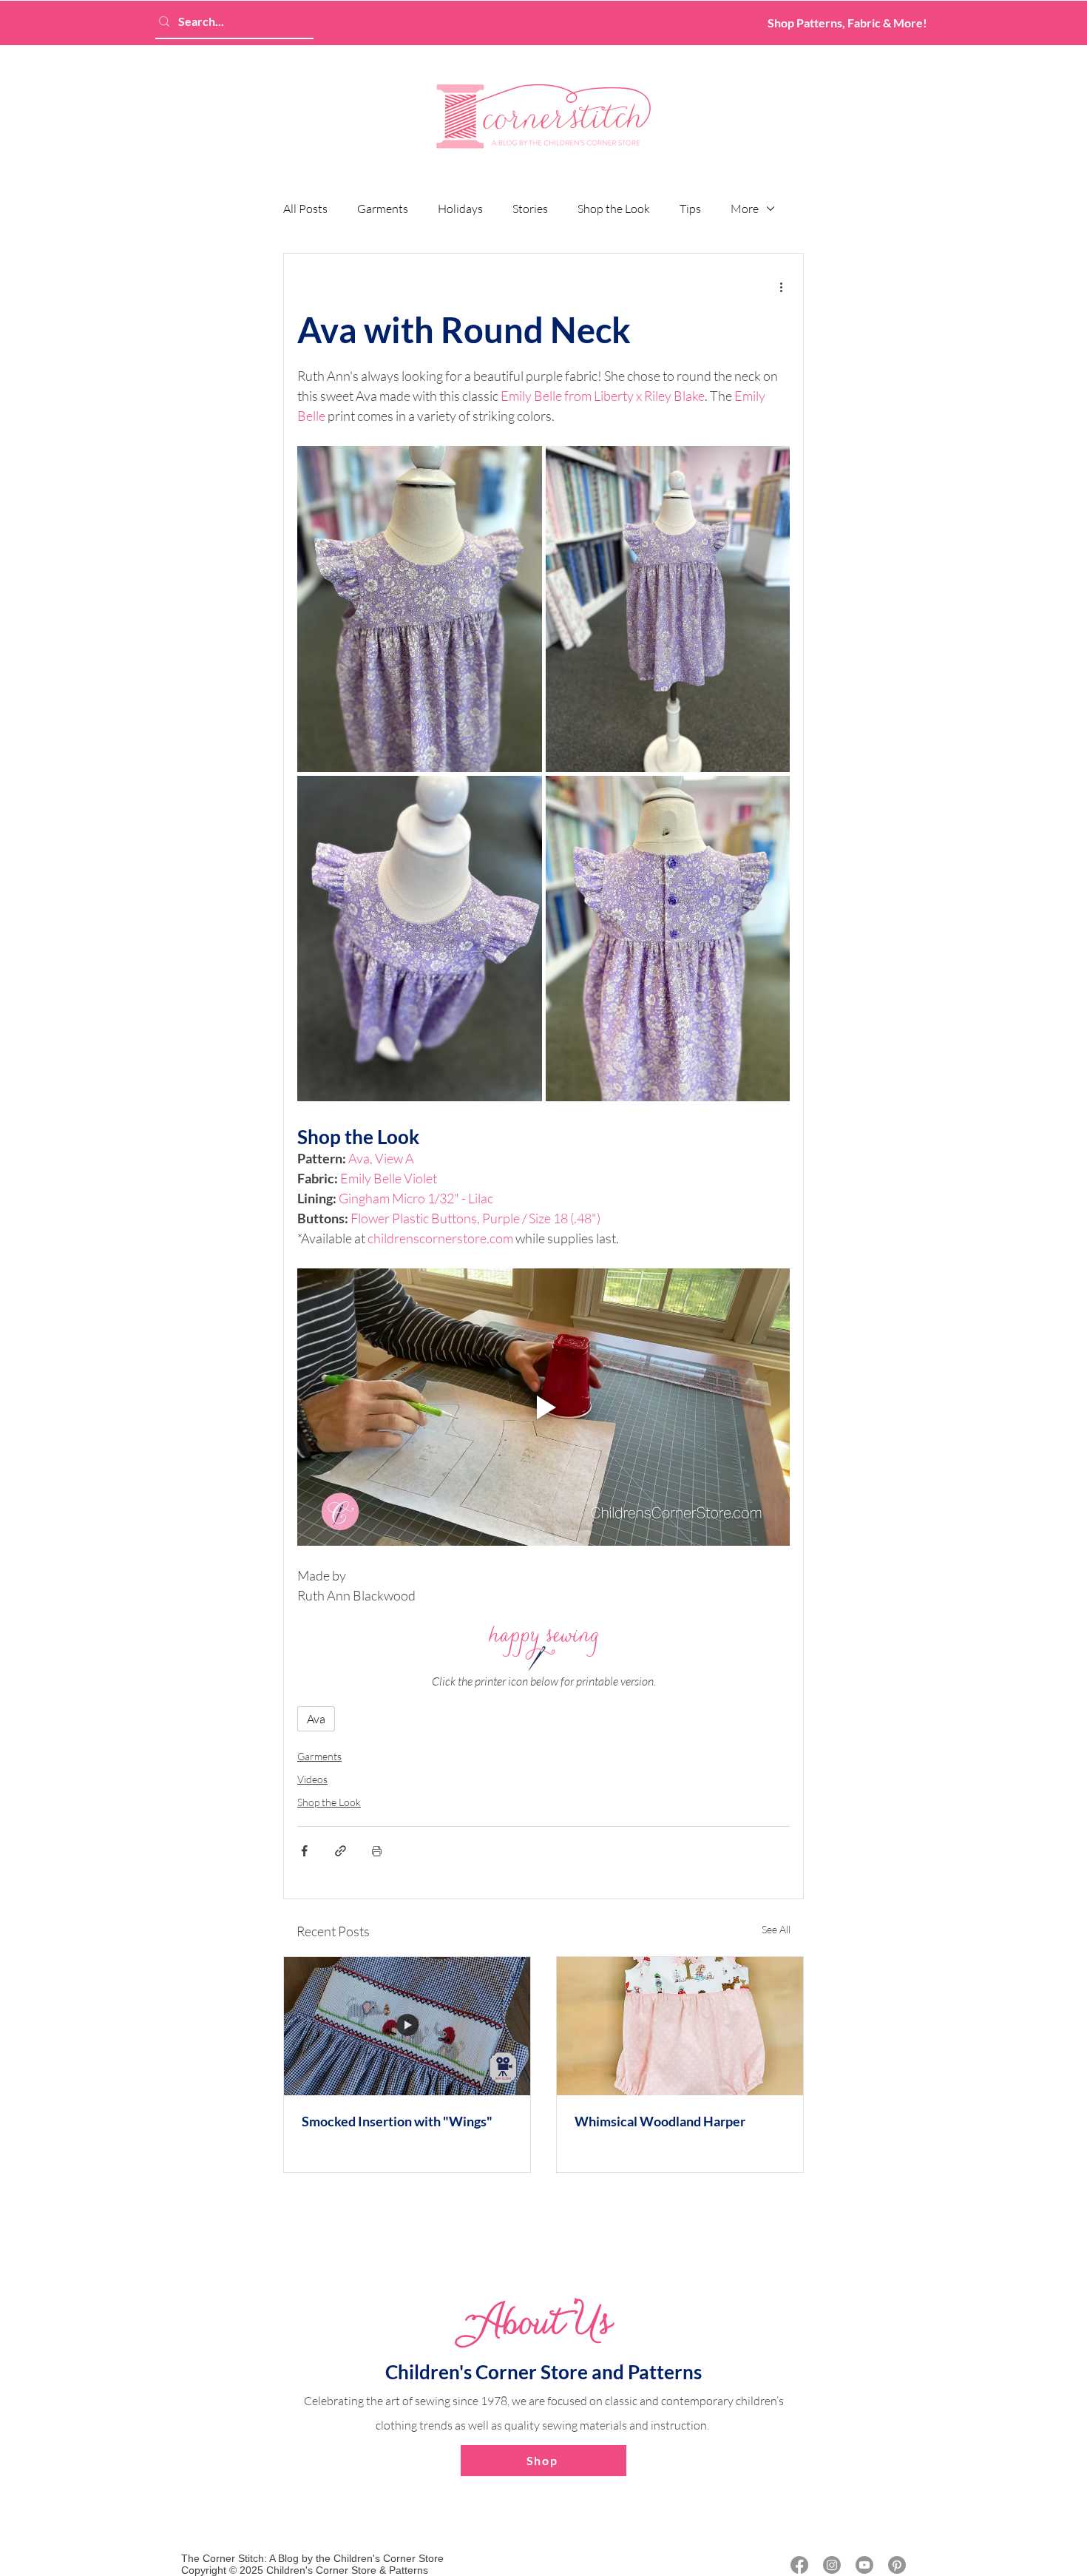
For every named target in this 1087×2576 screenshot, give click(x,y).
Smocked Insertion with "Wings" (397, 2121)
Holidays (460, 209)
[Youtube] (864, 2565)
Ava (316, 1719)
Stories (530, 209)
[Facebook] (799, 2565)
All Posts (305, 209)
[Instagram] (832, 2565)
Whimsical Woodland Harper (660, 2121)
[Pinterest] (897, 2565)
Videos (312, 1779)
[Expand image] (420, 609)
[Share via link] (341, 1851)
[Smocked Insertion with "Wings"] (407, 2026)
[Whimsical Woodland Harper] (680, 2026)
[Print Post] (377, 1851)
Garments (383, 209)
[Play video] (543, 1407)
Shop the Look (614, 209)
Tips (690, 209)
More (745, 209)
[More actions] (781, 286)
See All (776, 1929)
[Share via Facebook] (304, 1851)
